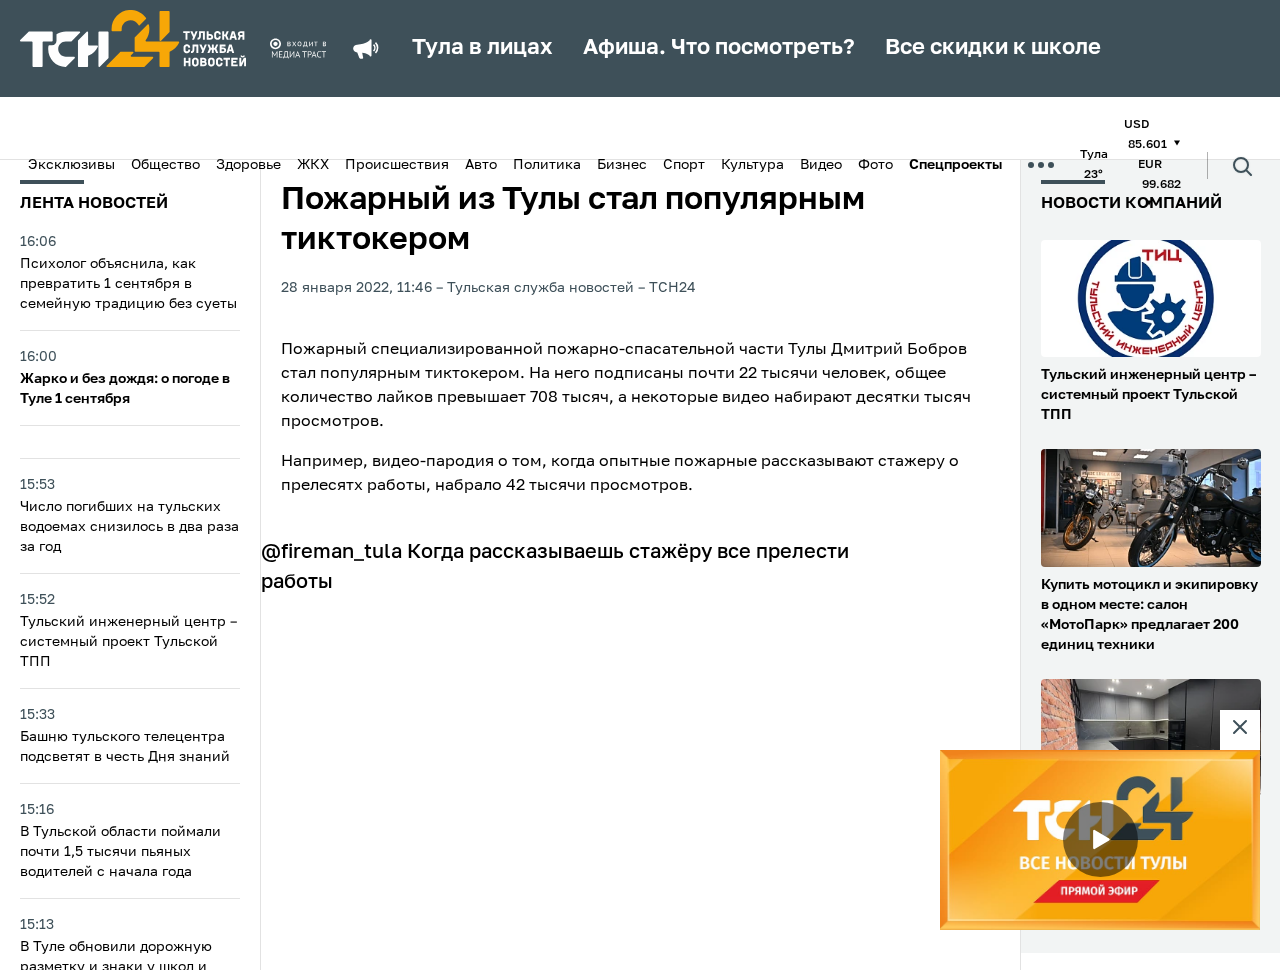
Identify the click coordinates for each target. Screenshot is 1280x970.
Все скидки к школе (993, 48)
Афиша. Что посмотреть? (719, 48)
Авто (481, 165)
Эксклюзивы (71, 165)
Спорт (684, 165)
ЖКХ (313, 165)
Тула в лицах (482, 48)
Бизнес (622, 165)
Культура (752, 165)
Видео (821, 165)
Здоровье (248, 165)
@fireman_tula (331, 553)
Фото (875, 165)
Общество (165, 165)
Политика (547, 165)
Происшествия (397, 165)
